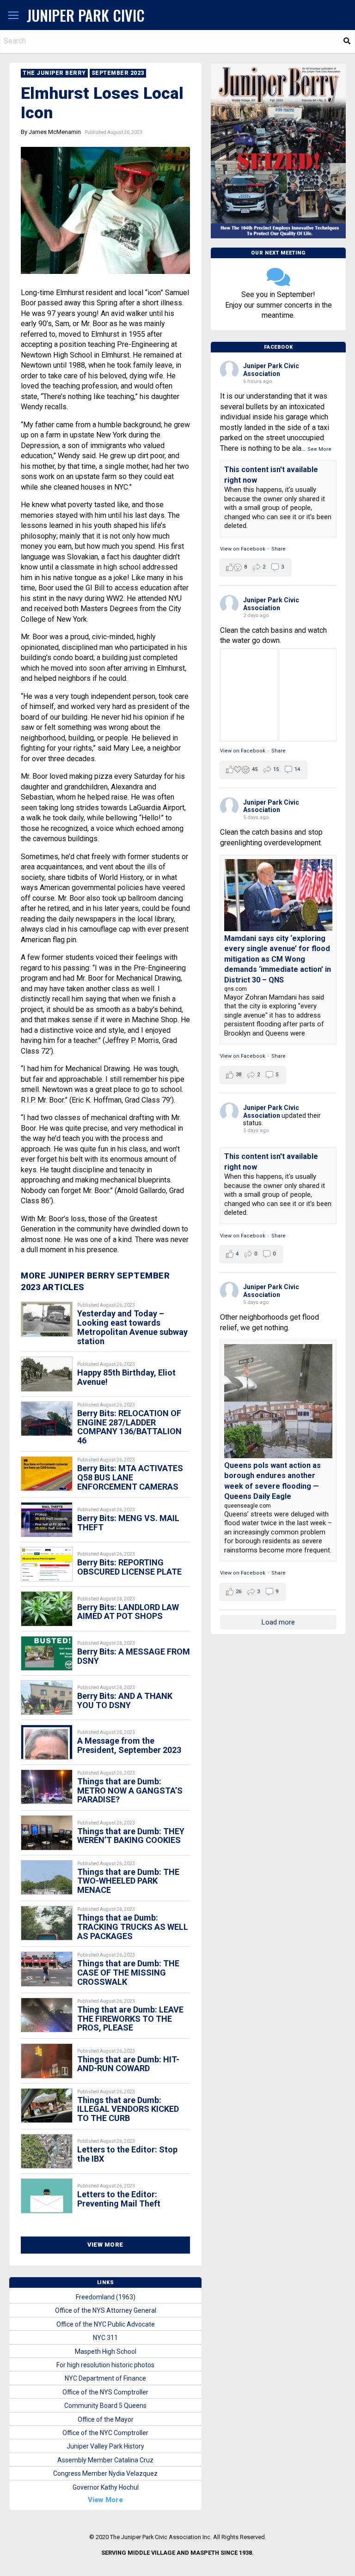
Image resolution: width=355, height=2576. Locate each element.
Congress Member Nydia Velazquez (105, 2473)
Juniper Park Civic (86, 15)
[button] (13, 16)
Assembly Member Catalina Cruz (105, 2460)
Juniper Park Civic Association (271, 370)
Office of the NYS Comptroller (105, 2392)
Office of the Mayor (106, 2419)
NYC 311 (105, 2338)
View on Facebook (243, 549)
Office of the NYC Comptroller (105, 2433)
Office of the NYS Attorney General (106, 2310)
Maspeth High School (106, 2352)
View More (105, 2245)
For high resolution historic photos (105, 2365)
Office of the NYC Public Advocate (106, 2324)
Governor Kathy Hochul (106, 2487)
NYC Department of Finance (105, 2378)
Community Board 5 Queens (105, 2406)
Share (278, 549)
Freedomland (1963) (106, 2297)
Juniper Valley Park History (105, 2446)
